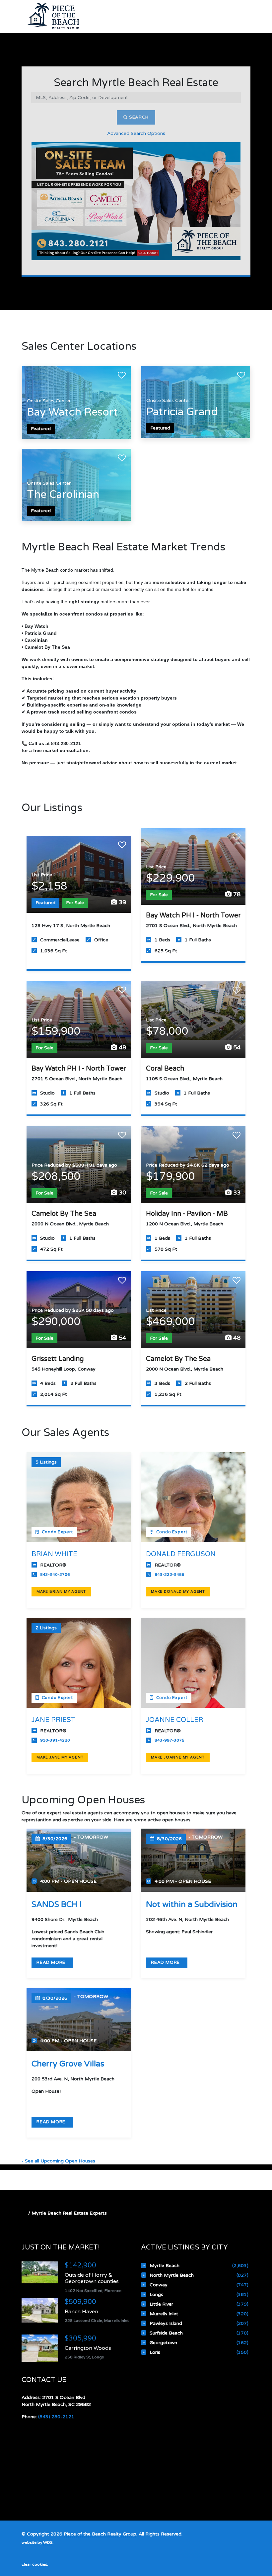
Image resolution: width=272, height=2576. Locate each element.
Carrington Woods (88, 2348)
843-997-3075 (170, 1740)
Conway (159, 2285)
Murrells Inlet (164, 2314)
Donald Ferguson (181, 1554)
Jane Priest (53, 1720)
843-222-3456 (170, 1574)
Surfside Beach (166, 2333)
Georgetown (163, 2343)
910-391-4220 (55, 1740)
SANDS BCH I (57, 1905)
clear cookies (34, 2564)
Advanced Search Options (136, 133)
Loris (155, 2352)
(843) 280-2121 (56, 2417)
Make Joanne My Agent (178, 1757)
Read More (52, 1962)
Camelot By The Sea (64, 1214)
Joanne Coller (174, 1720)
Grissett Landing (58, 1359)
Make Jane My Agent (60, 1757)
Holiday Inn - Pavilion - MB (187, 1214)
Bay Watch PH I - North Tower (193, 915)
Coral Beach (165, 1069)
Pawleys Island (166, 2323)
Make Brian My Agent (61, 1592)
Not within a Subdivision (192, 1905)
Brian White (54, 1554)
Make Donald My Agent (178, 1592)
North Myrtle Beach (172, 2275)
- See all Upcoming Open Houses (58, 2161)
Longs (156, 2294)
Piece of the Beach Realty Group (100, 2534)
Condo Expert (57, 1532)
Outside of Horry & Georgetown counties (92, 2278)
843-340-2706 (55, 1574)
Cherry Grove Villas (68, 2064)
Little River (161, 2304)
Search (138, 117)
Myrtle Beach (165, 2266)
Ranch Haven (81, 2312)
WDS (48, 2542)
